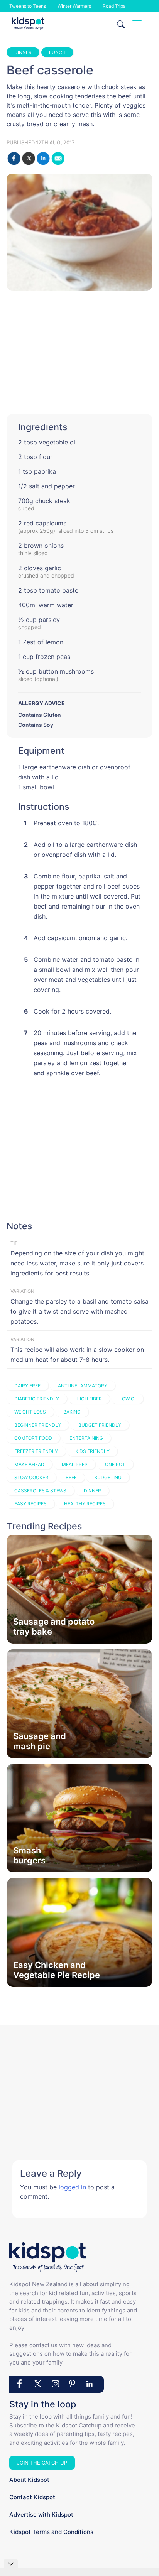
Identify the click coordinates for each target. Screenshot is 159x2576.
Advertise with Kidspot (41, 2514)
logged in (72, 2187)
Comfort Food (33, 1438)
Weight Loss (30, 1412)
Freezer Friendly (36, 1451)
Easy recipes (30, 1504)
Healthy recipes (85, 1504)
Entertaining (86, 1438)
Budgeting (108, 1477)
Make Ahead (29, 1464)
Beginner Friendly (38, 1425)
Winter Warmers (74, 6)
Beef (71, 1477)
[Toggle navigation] (137, 24)
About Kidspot (29, 2480)
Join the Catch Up (42, 2463)
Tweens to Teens (28, 6)
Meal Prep (75, 1464)
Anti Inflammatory (83, 1386)
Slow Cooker (31, 1477)
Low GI (127, 1399)
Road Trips (114, 6)
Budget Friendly (100, 1425)
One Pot (115, 1464)
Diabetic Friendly (37, 1399)
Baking (72, 1412)
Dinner (23, 52)
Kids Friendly (92, 1451)
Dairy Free (27, 1386)
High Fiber (89, 1399)
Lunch (57, 52)
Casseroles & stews (40, 1491)
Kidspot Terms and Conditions (51, 2532)
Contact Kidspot (32, 2497)
